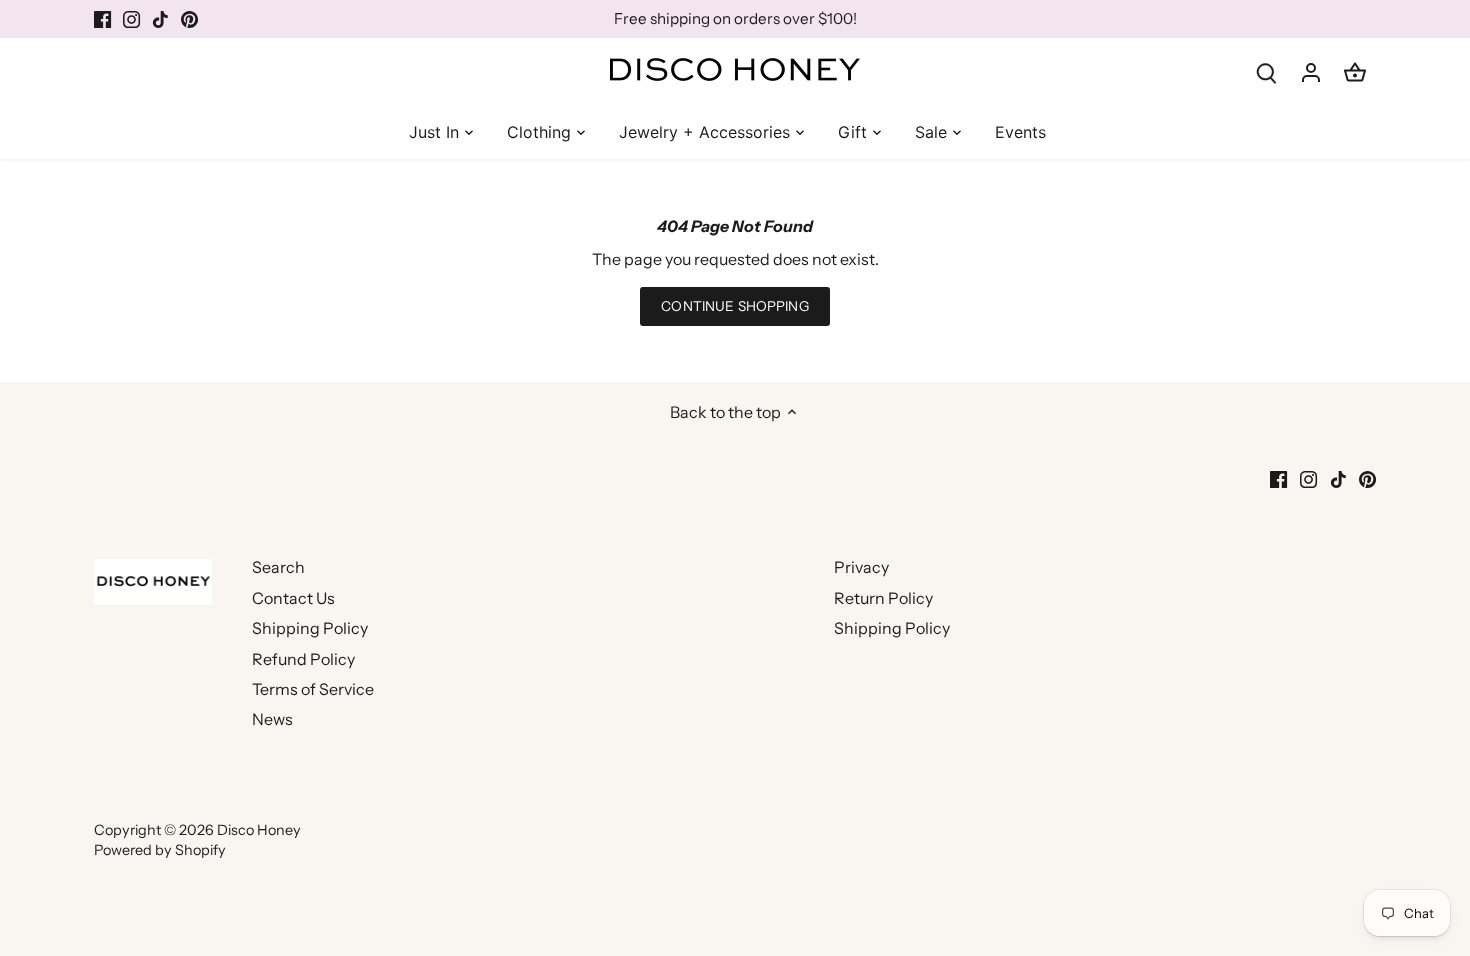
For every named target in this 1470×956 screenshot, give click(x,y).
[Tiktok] (160, 19)
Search (278, 567)
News (272, 719)
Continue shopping (734, 306)
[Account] (1311, 71)
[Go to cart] (1355, 71)
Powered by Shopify (160, 850)
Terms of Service (313, 689)
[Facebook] (102, 19)
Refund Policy (303, 659)
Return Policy (883, 598)
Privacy (861, 567)
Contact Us (293, 598)
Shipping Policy (310, 628)
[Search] (1267, 71)
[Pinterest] (189, 19)
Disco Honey (259, 830)
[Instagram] (131, 19)
